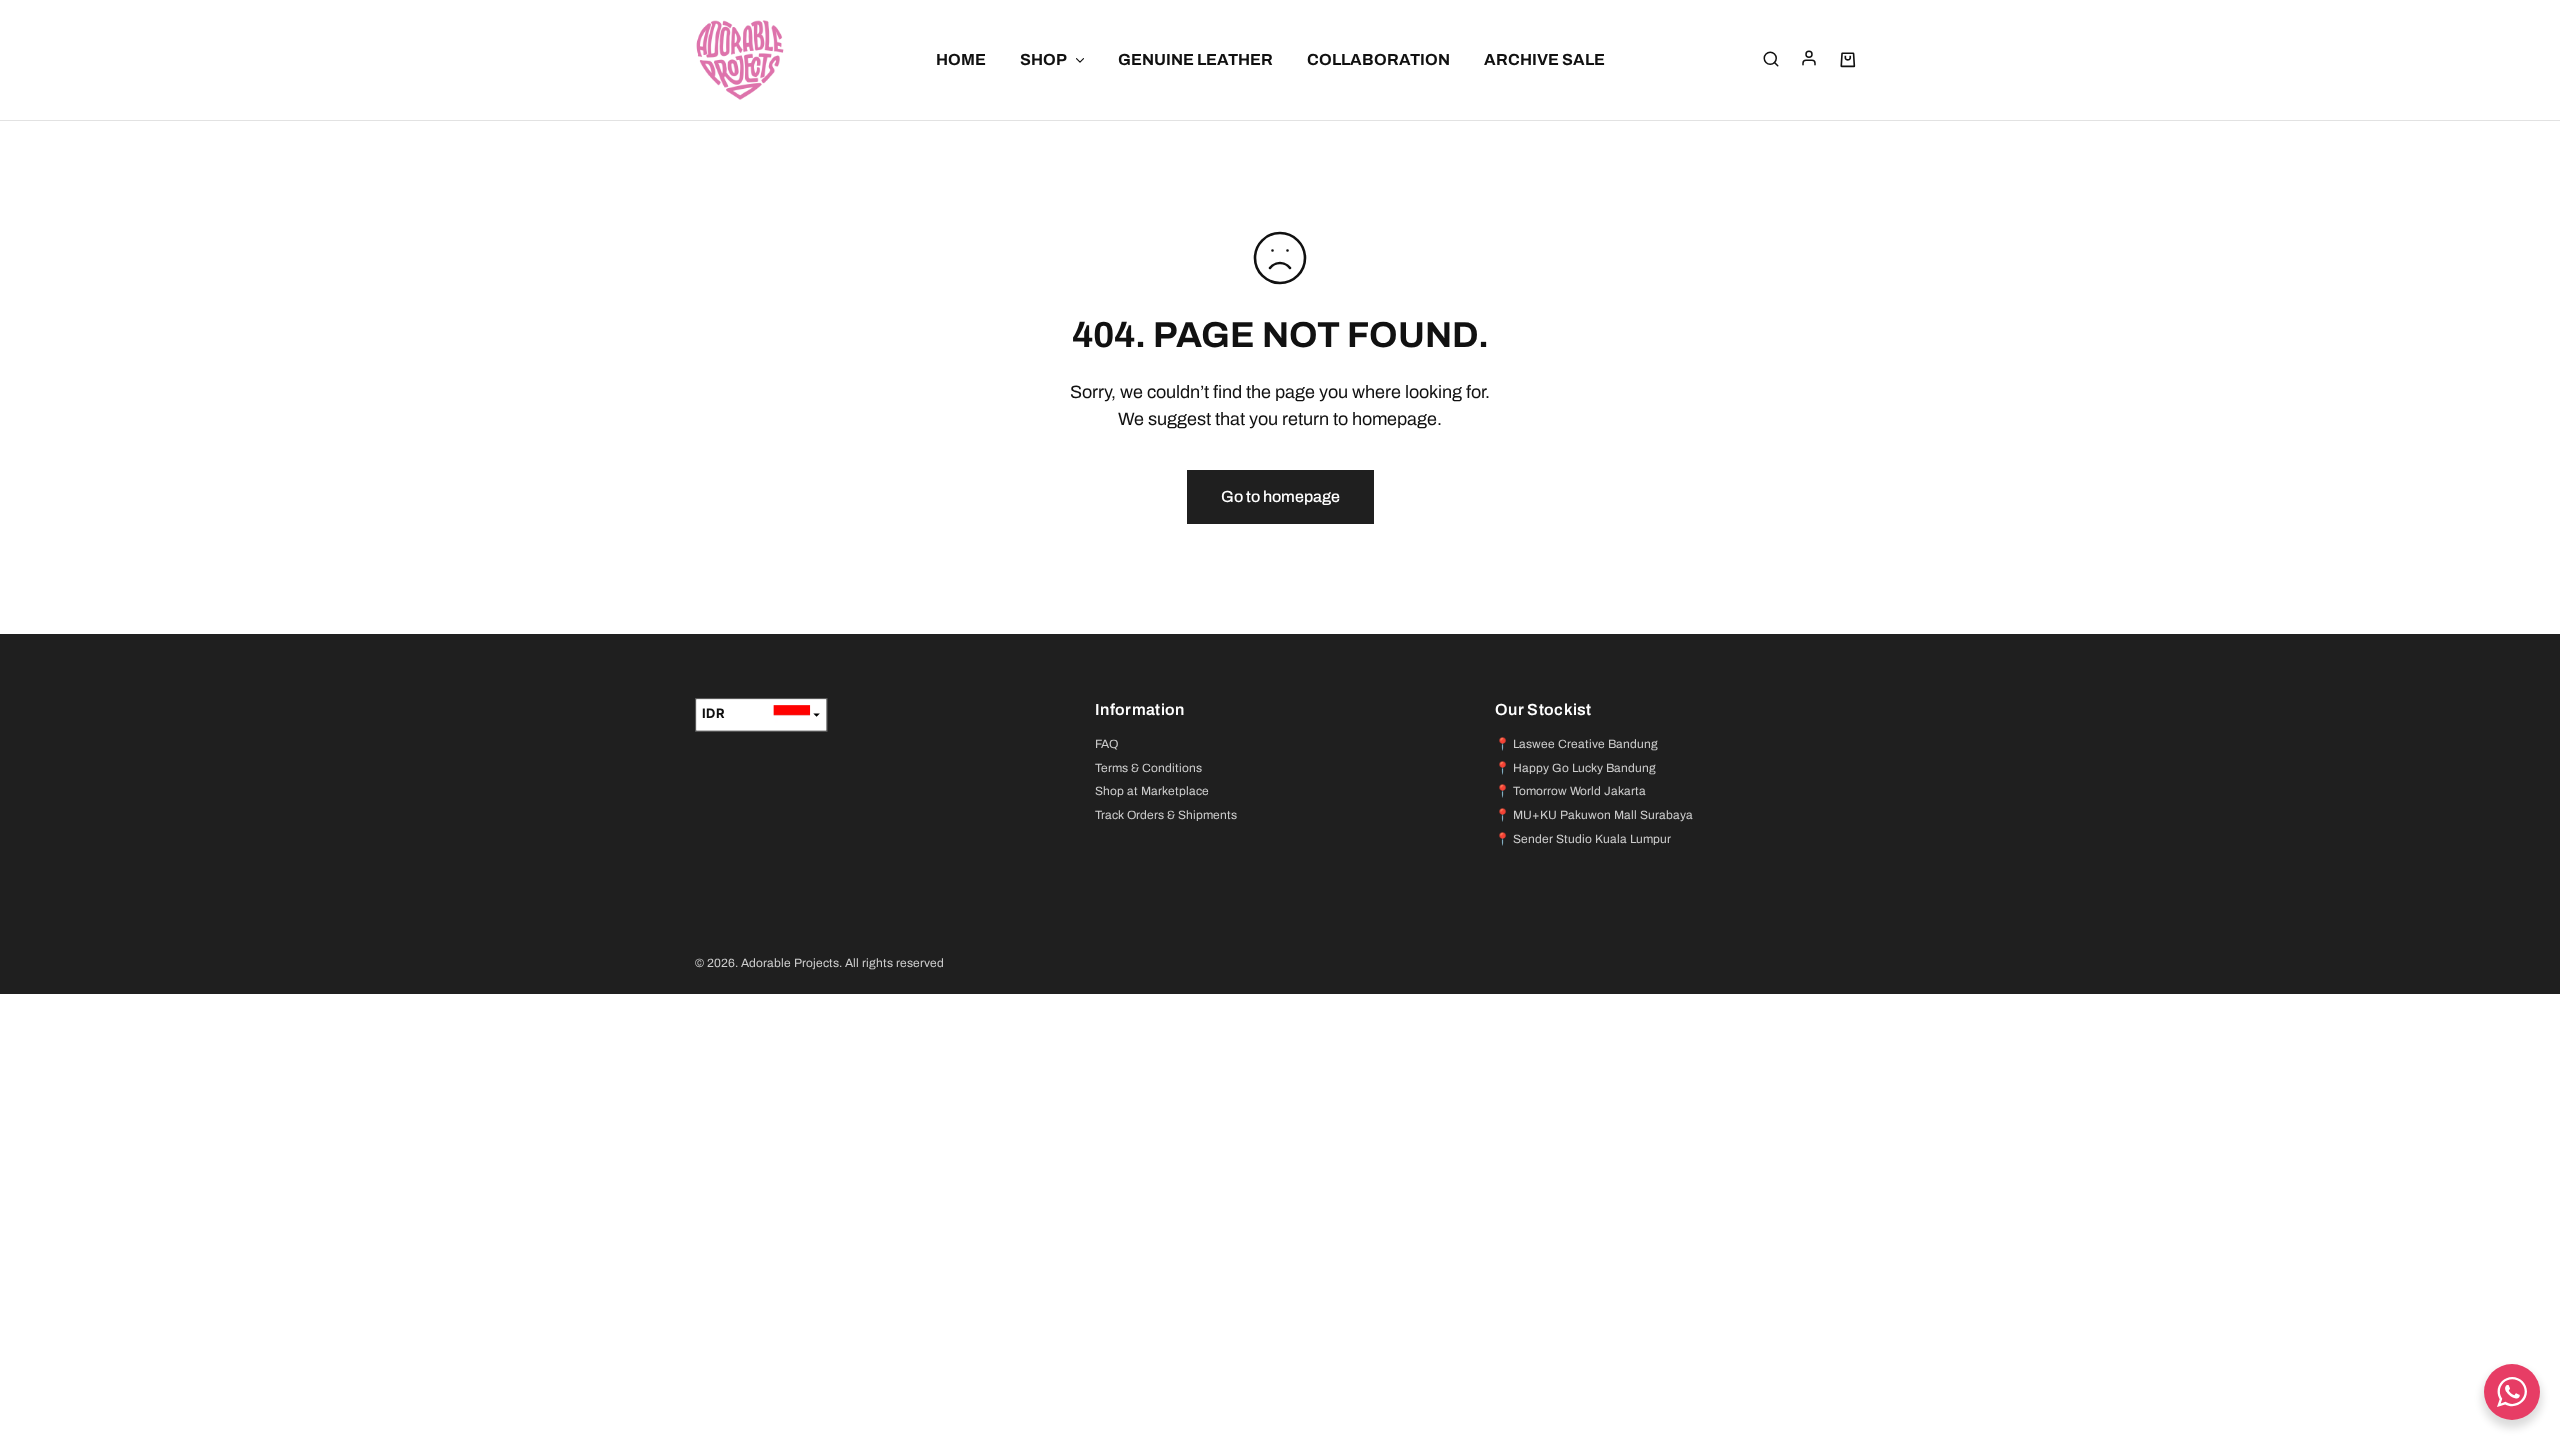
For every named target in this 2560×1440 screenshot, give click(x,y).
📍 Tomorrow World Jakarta (1570, 791)
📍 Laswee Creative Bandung (1576, 744)
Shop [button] (1043, 59)
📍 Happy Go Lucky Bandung (1575, 768)
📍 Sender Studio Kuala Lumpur (1583, 839)
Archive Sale (1544, 59)
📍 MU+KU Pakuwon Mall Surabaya (1594, 815)
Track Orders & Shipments (1166, 815)
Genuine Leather (1195, 59)
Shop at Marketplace (1152, 791)
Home (961, 59)
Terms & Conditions (1148, 768)
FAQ (1106, 744)
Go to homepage (1280, 496)
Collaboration (1378, 59)
